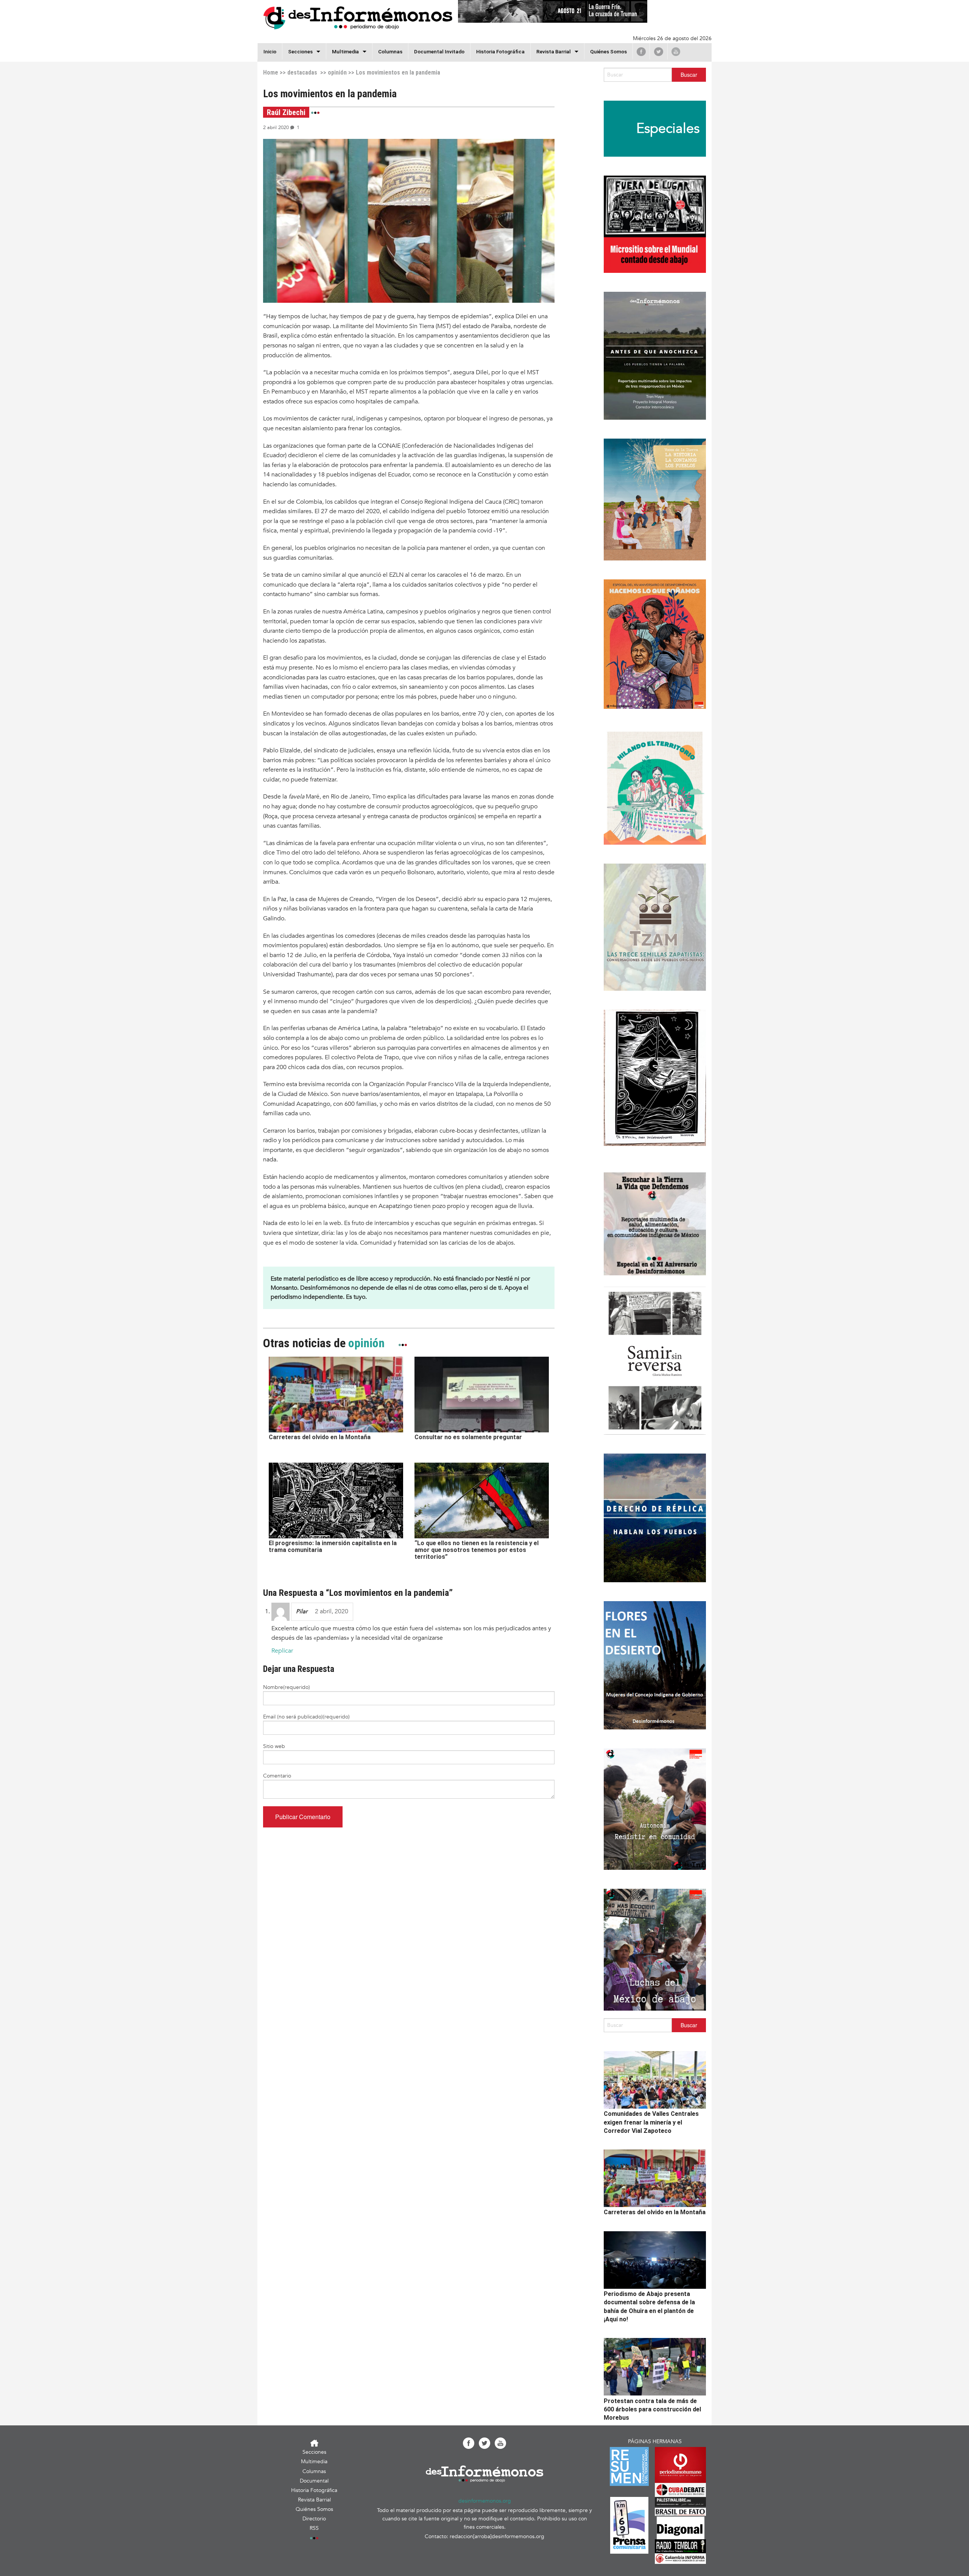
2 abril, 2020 (332, 1611)
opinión (337, 72)
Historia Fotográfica (500, 51)
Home (271, 72)
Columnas (390, 51)
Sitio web (274, 1746)
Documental (314, 2481)
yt (676, 51)
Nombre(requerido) (287, 1687)
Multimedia (345, 51)
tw (659, 51)
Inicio (270, 51)
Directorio (314, 2519)
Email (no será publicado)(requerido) (306, 1717)
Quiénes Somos (608, 51)
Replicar (282, 1651)
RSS (314, 2528)
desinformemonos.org (485, 2501)
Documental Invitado (439, 51)
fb (641, 51)
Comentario (277, 1776)
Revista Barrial (554, 51)
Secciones (314, 2452)
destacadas (302, 72)
